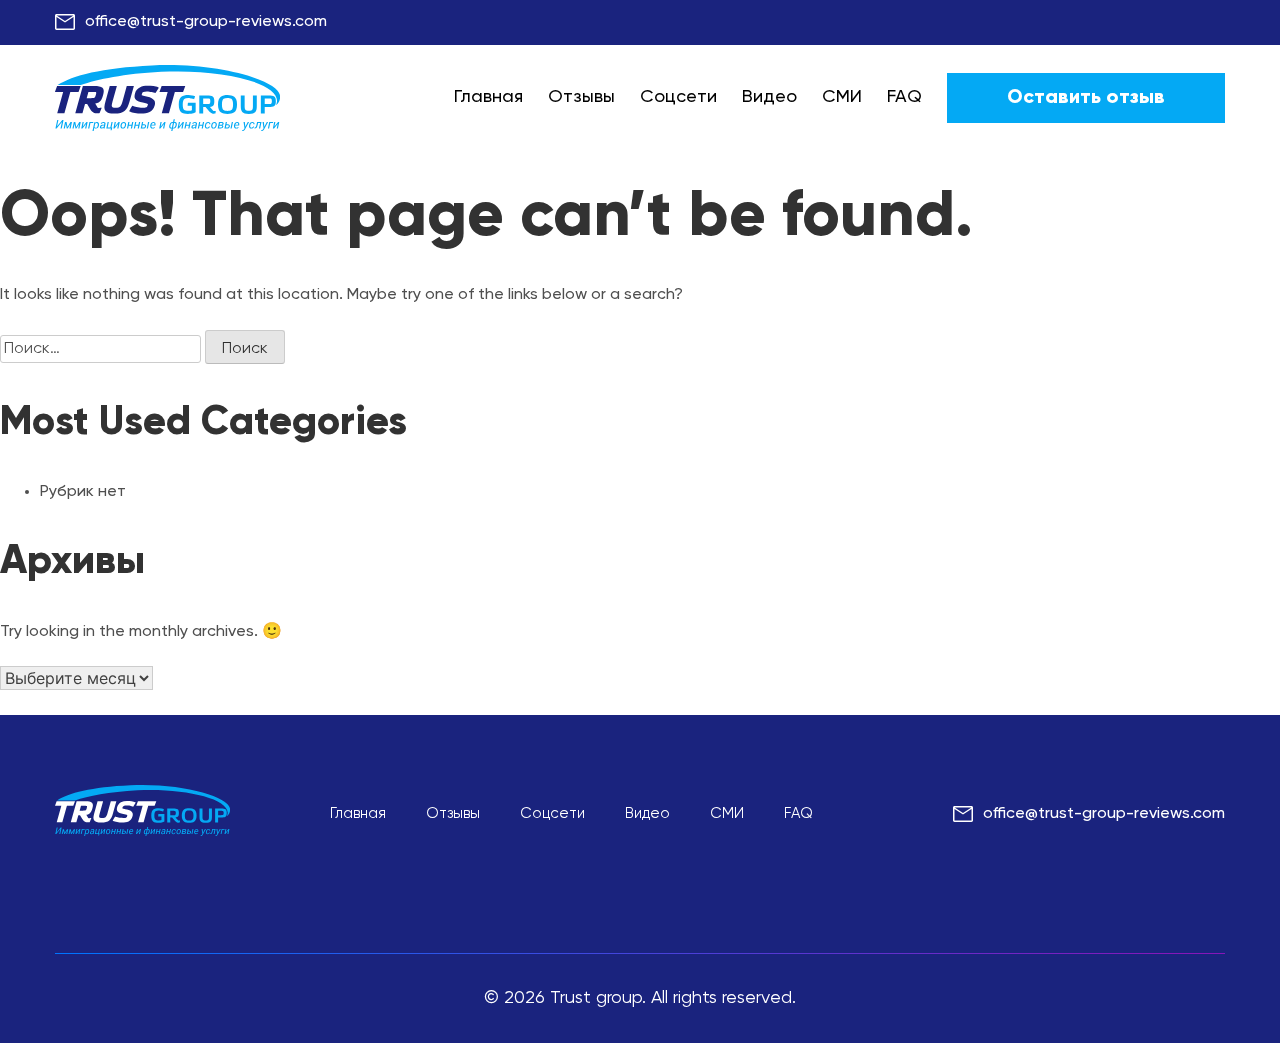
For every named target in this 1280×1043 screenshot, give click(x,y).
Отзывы (581, 97)
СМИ (842, 97)
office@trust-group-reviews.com (206, 22)
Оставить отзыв (1086, 98)
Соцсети (678, 97)
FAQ (904, 97)
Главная (488, 97)
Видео (769, 97)
